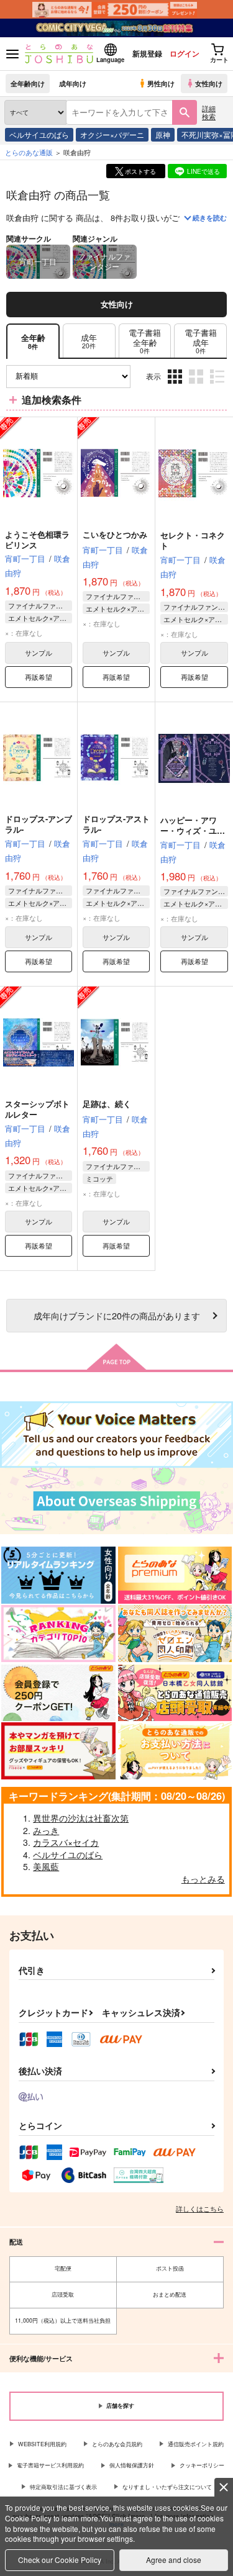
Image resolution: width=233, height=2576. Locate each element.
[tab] (89, 341)
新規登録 (147, 53)
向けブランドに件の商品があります (117, 1315)
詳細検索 (209, 112)
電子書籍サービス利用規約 (50, 2465)
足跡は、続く (107, 1104)
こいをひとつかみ (115, 534)
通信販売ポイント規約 (196, 2444)
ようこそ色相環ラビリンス (37, 540)
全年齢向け (28, 83)
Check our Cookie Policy (60, 2560)
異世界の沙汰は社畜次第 (81, 1818)
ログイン (185, 53)
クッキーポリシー (202, 2465)
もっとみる (203, 1879)
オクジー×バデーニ (112, 134)
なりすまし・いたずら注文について (167, 2487)
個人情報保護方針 (132, 2465)
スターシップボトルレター (37, 1109)
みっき (46, 1830)
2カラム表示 (197, 386)
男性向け (161, 83)
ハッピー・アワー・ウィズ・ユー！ (189, 830)
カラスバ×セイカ (66, 1842)
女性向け (209, 83)
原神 (163, 134)
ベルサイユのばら (39, 134)
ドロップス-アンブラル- (39, 824)
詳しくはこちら (200, 2208)
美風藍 (46, 1866)
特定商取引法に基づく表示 (63, 2487)
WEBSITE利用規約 (42, 2444)
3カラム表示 (176, 386)
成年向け (73, 83)
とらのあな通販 (29, 152)
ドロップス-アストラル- (116, 824)
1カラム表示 (218, 386)
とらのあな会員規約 (117, 2444)
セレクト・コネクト (193, 540)
